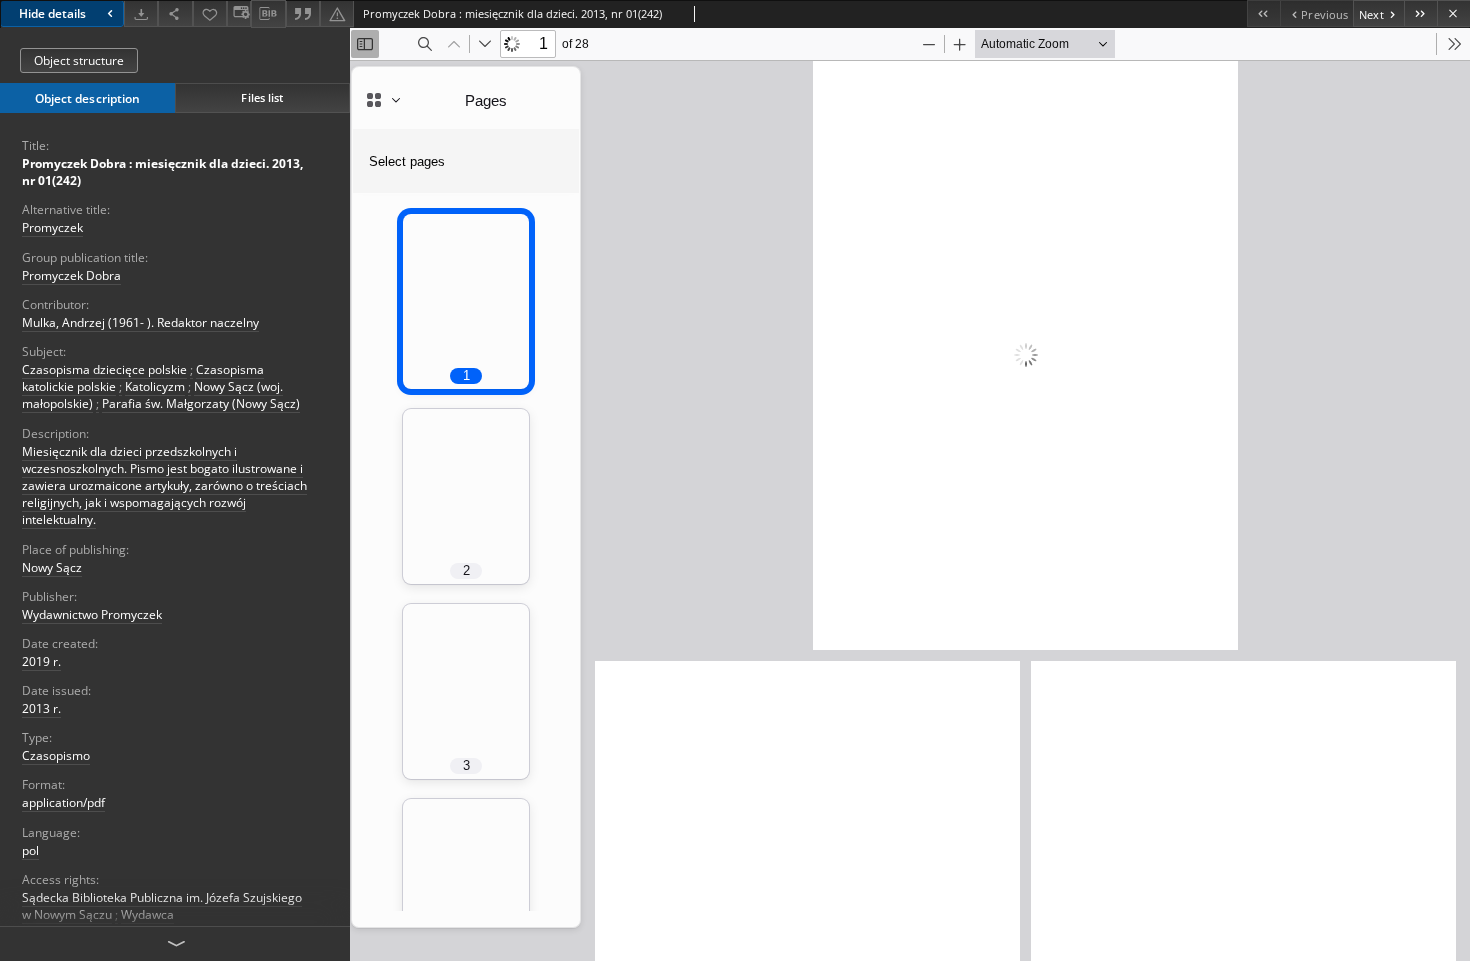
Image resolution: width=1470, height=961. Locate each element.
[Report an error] (337, 13)
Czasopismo (56, 755)
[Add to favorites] (210, 13)
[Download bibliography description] (268, 14)
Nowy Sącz (52, 567)
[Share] (175, 13)
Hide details (52, 13)
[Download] (141, 13)
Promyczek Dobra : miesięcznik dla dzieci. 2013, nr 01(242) (162, 172)
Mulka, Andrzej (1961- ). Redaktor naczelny (140, 322)
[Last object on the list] (1420, 13)
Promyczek (52, 227)
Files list (262, 97)
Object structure (79, 60)
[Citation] (303, 13)
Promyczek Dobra (71, 275)
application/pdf (63, 802)
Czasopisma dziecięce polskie (104, 369)
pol (30, 850)
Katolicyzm (155, 386)
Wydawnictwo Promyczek (92, 614)
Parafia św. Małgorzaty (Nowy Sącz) (201, 403)
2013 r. (41, 708)
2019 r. (41, 661)
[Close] (1453, 13)
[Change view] (239, 13)
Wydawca (147, 914)
